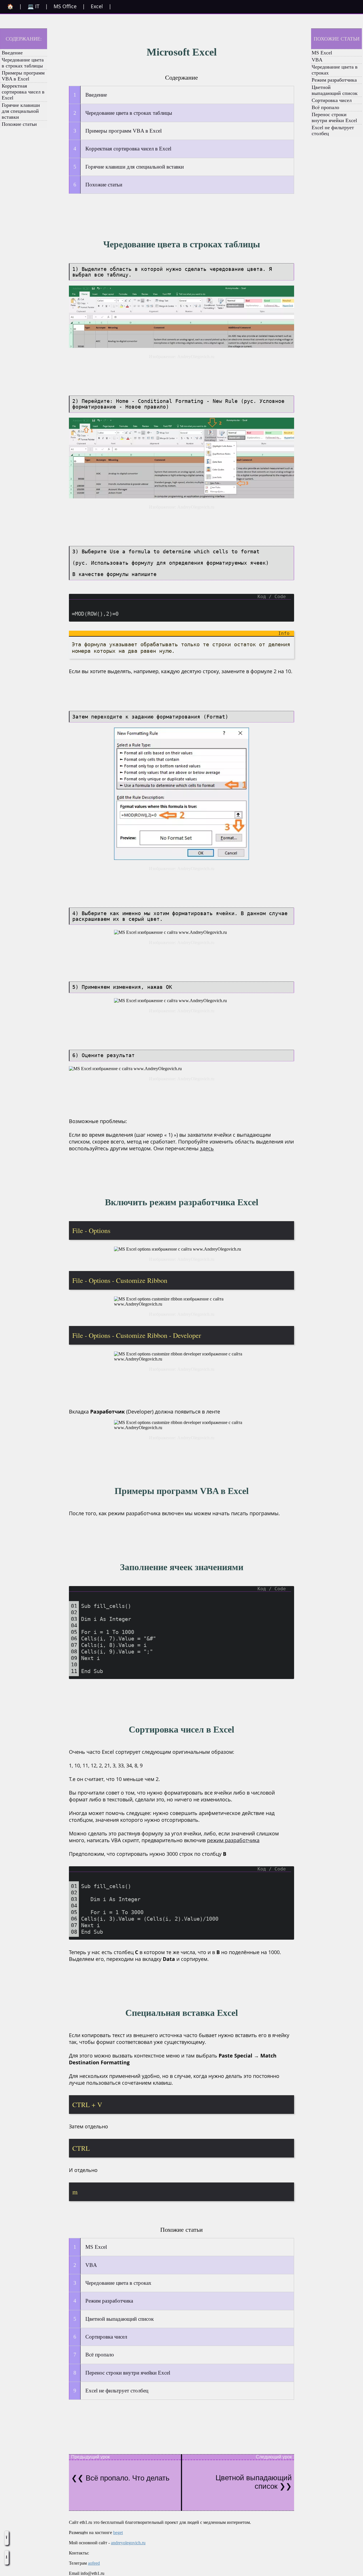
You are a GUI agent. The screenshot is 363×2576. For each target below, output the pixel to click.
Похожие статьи (19, 124)
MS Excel (322, 53)
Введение (12, 53)
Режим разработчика (334, 80)
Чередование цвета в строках (335, 70)
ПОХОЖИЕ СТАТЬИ (337, 39)
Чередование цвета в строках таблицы (23, 63)
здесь (207, 1148)
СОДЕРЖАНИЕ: (24, 39)
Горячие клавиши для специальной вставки (21, 111)
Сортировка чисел (332, 100)
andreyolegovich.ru (128, 2543)
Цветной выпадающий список (335, 90)
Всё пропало (325, 107)
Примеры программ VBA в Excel (23, 76)
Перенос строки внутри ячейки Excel (334, 117)
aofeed (94, 2563)
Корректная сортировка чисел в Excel (23, 92)
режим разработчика (233, 1840)
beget (118, 2533)
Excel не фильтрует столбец (333, 130)
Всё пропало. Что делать (127, 2478)
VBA (317, 60)
